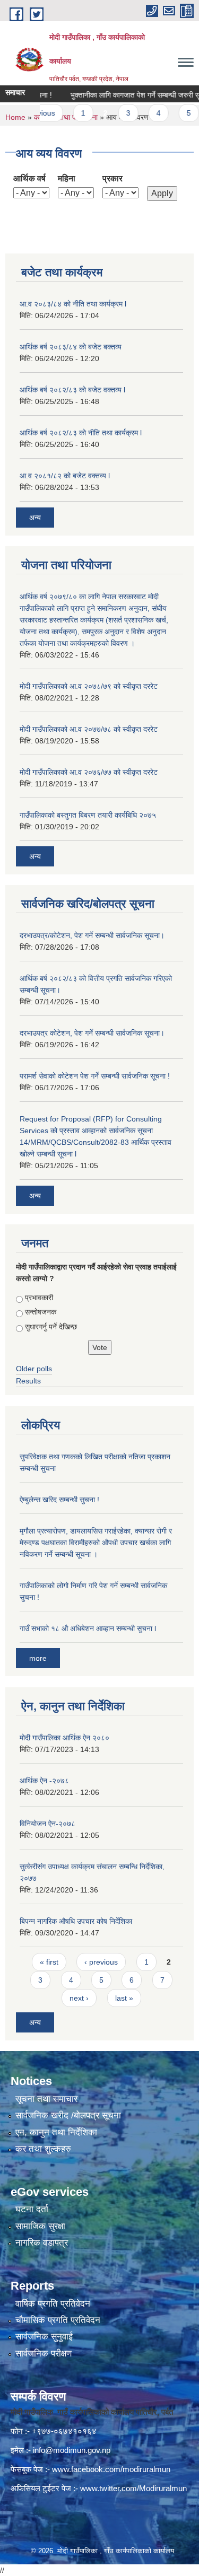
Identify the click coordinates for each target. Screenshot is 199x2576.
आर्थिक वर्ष (29, 178)
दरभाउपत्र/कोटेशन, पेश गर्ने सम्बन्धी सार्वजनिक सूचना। (92, 935)
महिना (67, 178)
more (38, 1658)
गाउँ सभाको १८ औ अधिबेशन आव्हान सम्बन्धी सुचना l (88, 1628)
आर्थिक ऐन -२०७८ (44, 1781)
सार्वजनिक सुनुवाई (44, 2337)
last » (124, 1998)
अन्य (35, 518)
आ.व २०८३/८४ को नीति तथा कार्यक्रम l (73, 304)
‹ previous (101, 1962)
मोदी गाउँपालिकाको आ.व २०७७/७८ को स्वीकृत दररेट (89, 729)
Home (15, 117)
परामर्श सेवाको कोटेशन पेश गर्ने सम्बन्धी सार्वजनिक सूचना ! (95, 1076)
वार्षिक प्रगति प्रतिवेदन (53, 2304)
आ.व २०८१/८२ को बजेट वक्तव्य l (65, 476)
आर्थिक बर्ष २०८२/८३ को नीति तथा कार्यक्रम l (81, 433)
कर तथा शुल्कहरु (43, 2149)
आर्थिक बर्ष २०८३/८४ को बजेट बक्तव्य (71, 347)
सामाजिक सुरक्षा (40, 2226)
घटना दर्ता (32, 2209)
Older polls (34, 1369)
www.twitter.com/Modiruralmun (133, 2488)
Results (28, 1381)
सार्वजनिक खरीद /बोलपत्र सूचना (68, 2115)
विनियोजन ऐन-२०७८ (47, 1824)
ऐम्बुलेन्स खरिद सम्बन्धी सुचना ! (59, 1500)
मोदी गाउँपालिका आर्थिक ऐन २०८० (64, 1738)
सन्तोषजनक (41, 1312)
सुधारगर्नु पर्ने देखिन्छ (51, 1327)
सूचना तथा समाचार (46, 2099)
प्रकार (113, 178)
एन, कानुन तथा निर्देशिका (56, 2132)
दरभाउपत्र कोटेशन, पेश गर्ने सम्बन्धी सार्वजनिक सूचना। (92, 1033)
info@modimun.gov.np (72, 2450)
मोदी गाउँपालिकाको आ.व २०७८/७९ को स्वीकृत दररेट (89, 686)
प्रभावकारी (39, 1298)
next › (79, 1998)
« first (49, 1962)
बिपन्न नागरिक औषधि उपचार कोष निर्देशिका (76, 1921)
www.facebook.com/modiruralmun (111, 2469)
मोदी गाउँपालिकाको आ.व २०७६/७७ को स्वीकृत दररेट (89, 772)
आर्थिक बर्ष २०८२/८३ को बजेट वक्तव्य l (72, 390)
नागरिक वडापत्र (42, 2243)
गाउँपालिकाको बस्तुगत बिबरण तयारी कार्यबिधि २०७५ (88, 815)
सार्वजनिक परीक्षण (44, 2354)
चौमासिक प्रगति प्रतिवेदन (58, 2320)
